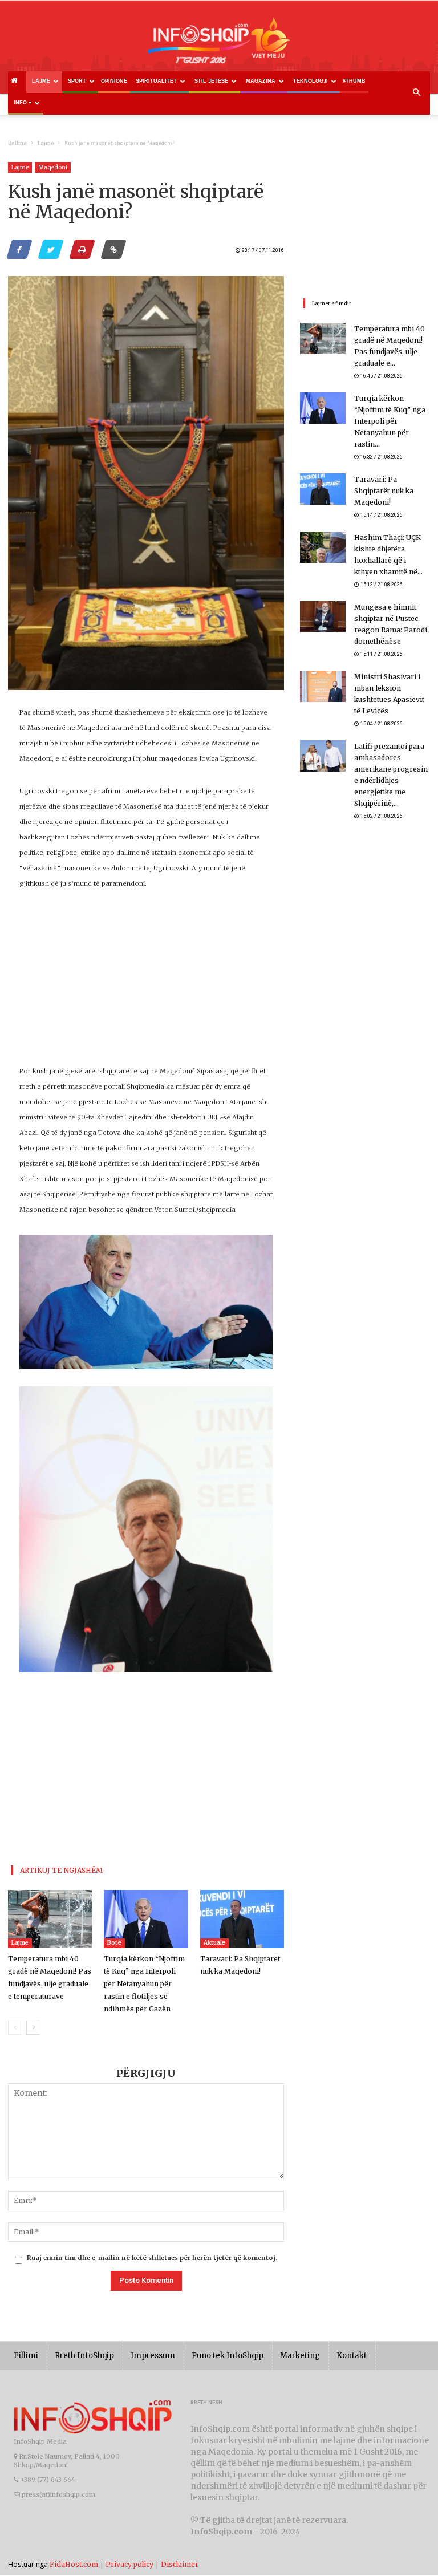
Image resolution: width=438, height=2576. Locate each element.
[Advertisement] (146, 984)
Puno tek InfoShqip (228, 2356)
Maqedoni (53, 167)
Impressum (153, 2356)
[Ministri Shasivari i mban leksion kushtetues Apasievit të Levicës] (323, 686)
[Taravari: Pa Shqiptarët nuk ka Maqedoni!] (242, 1919)
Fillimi (26, 2356)
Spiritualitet (156, 81)
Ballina (17, 143)
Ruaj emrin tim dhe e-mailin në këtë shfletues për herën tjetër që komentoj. (152, 2258)
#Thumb (354, 81)
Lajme (41, 81)
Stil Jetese (211, 81)
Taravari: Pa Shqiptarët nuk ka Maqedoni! (384, 491)
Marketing (300, 2356)
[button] (416, 93)
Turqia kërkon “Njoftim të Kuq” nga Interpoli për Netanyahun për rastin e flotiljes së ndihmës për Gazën (144, 1984)
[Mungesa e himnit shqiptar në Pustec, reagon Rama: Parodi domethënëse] (323, 617)
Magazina (261, 81)
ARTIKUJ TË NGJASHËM (61, 1870)
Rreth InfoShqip (84, 2356)
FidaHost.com (74, 2564)
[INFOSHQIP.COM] (219, 44)
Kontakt (352, 2356)
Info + (23, 103)
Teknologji (311, 81)
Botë (114, 1943)
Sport (77, 81)
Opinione (114, 81)
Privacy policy (129, 2564)
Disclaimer (180, 2564)
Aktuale (214, 1943)
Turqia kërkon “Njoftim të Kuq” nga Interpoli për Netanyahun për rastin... (390, 421)
